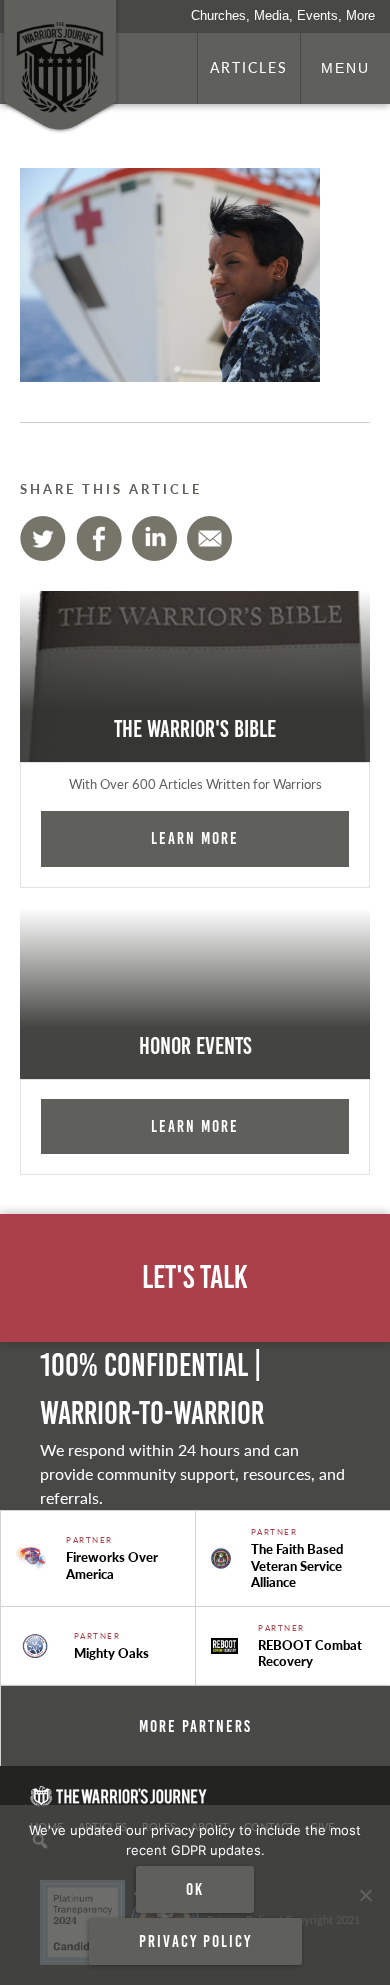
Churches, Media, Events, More (283, 15)
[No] (365, 1895)
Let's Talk (195, 1277)
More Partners (195, 1726)
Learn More (195, 838)
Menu (345, 68)
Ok (195, 1889)
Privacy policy (195, 1941)
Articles (249, 67)
